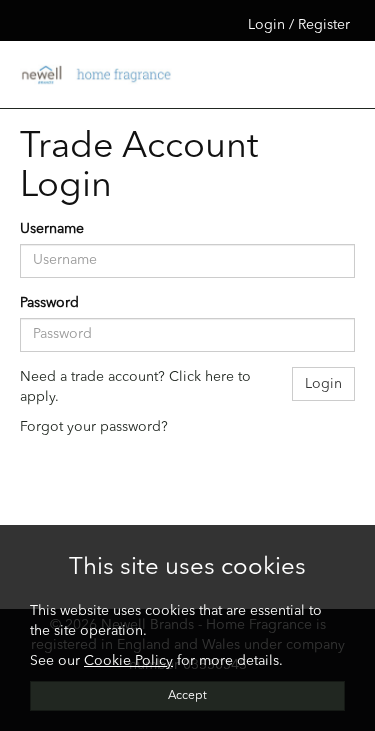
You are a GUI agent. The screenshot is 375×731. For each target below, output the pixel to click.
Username (52, 229)
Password (49, 303)
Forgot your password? (94, 427)
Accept (187, 696)
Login (323, 384)
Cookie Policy (128, 661)
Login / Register (299, 25)
